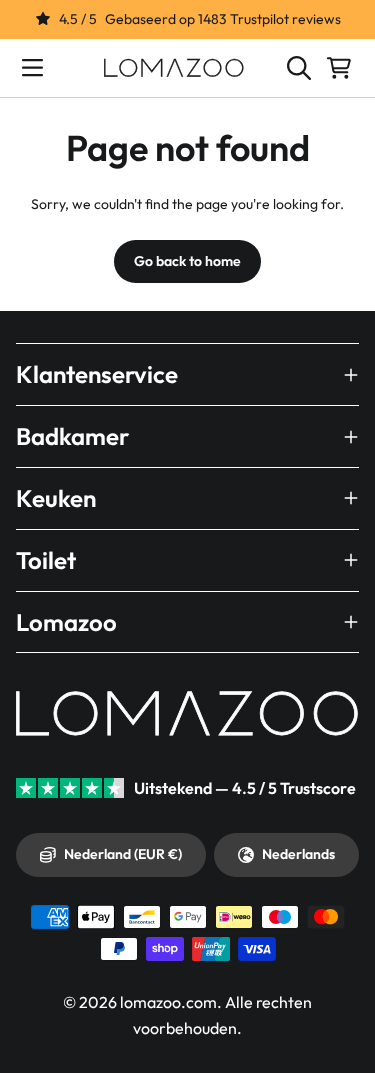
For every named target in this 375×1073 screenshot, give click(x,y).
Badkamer (72, 436)
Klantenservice (97, 374)
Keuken (56, 498)
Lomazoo (66, 622)
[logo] (174, 68)
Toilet (46, 560)
